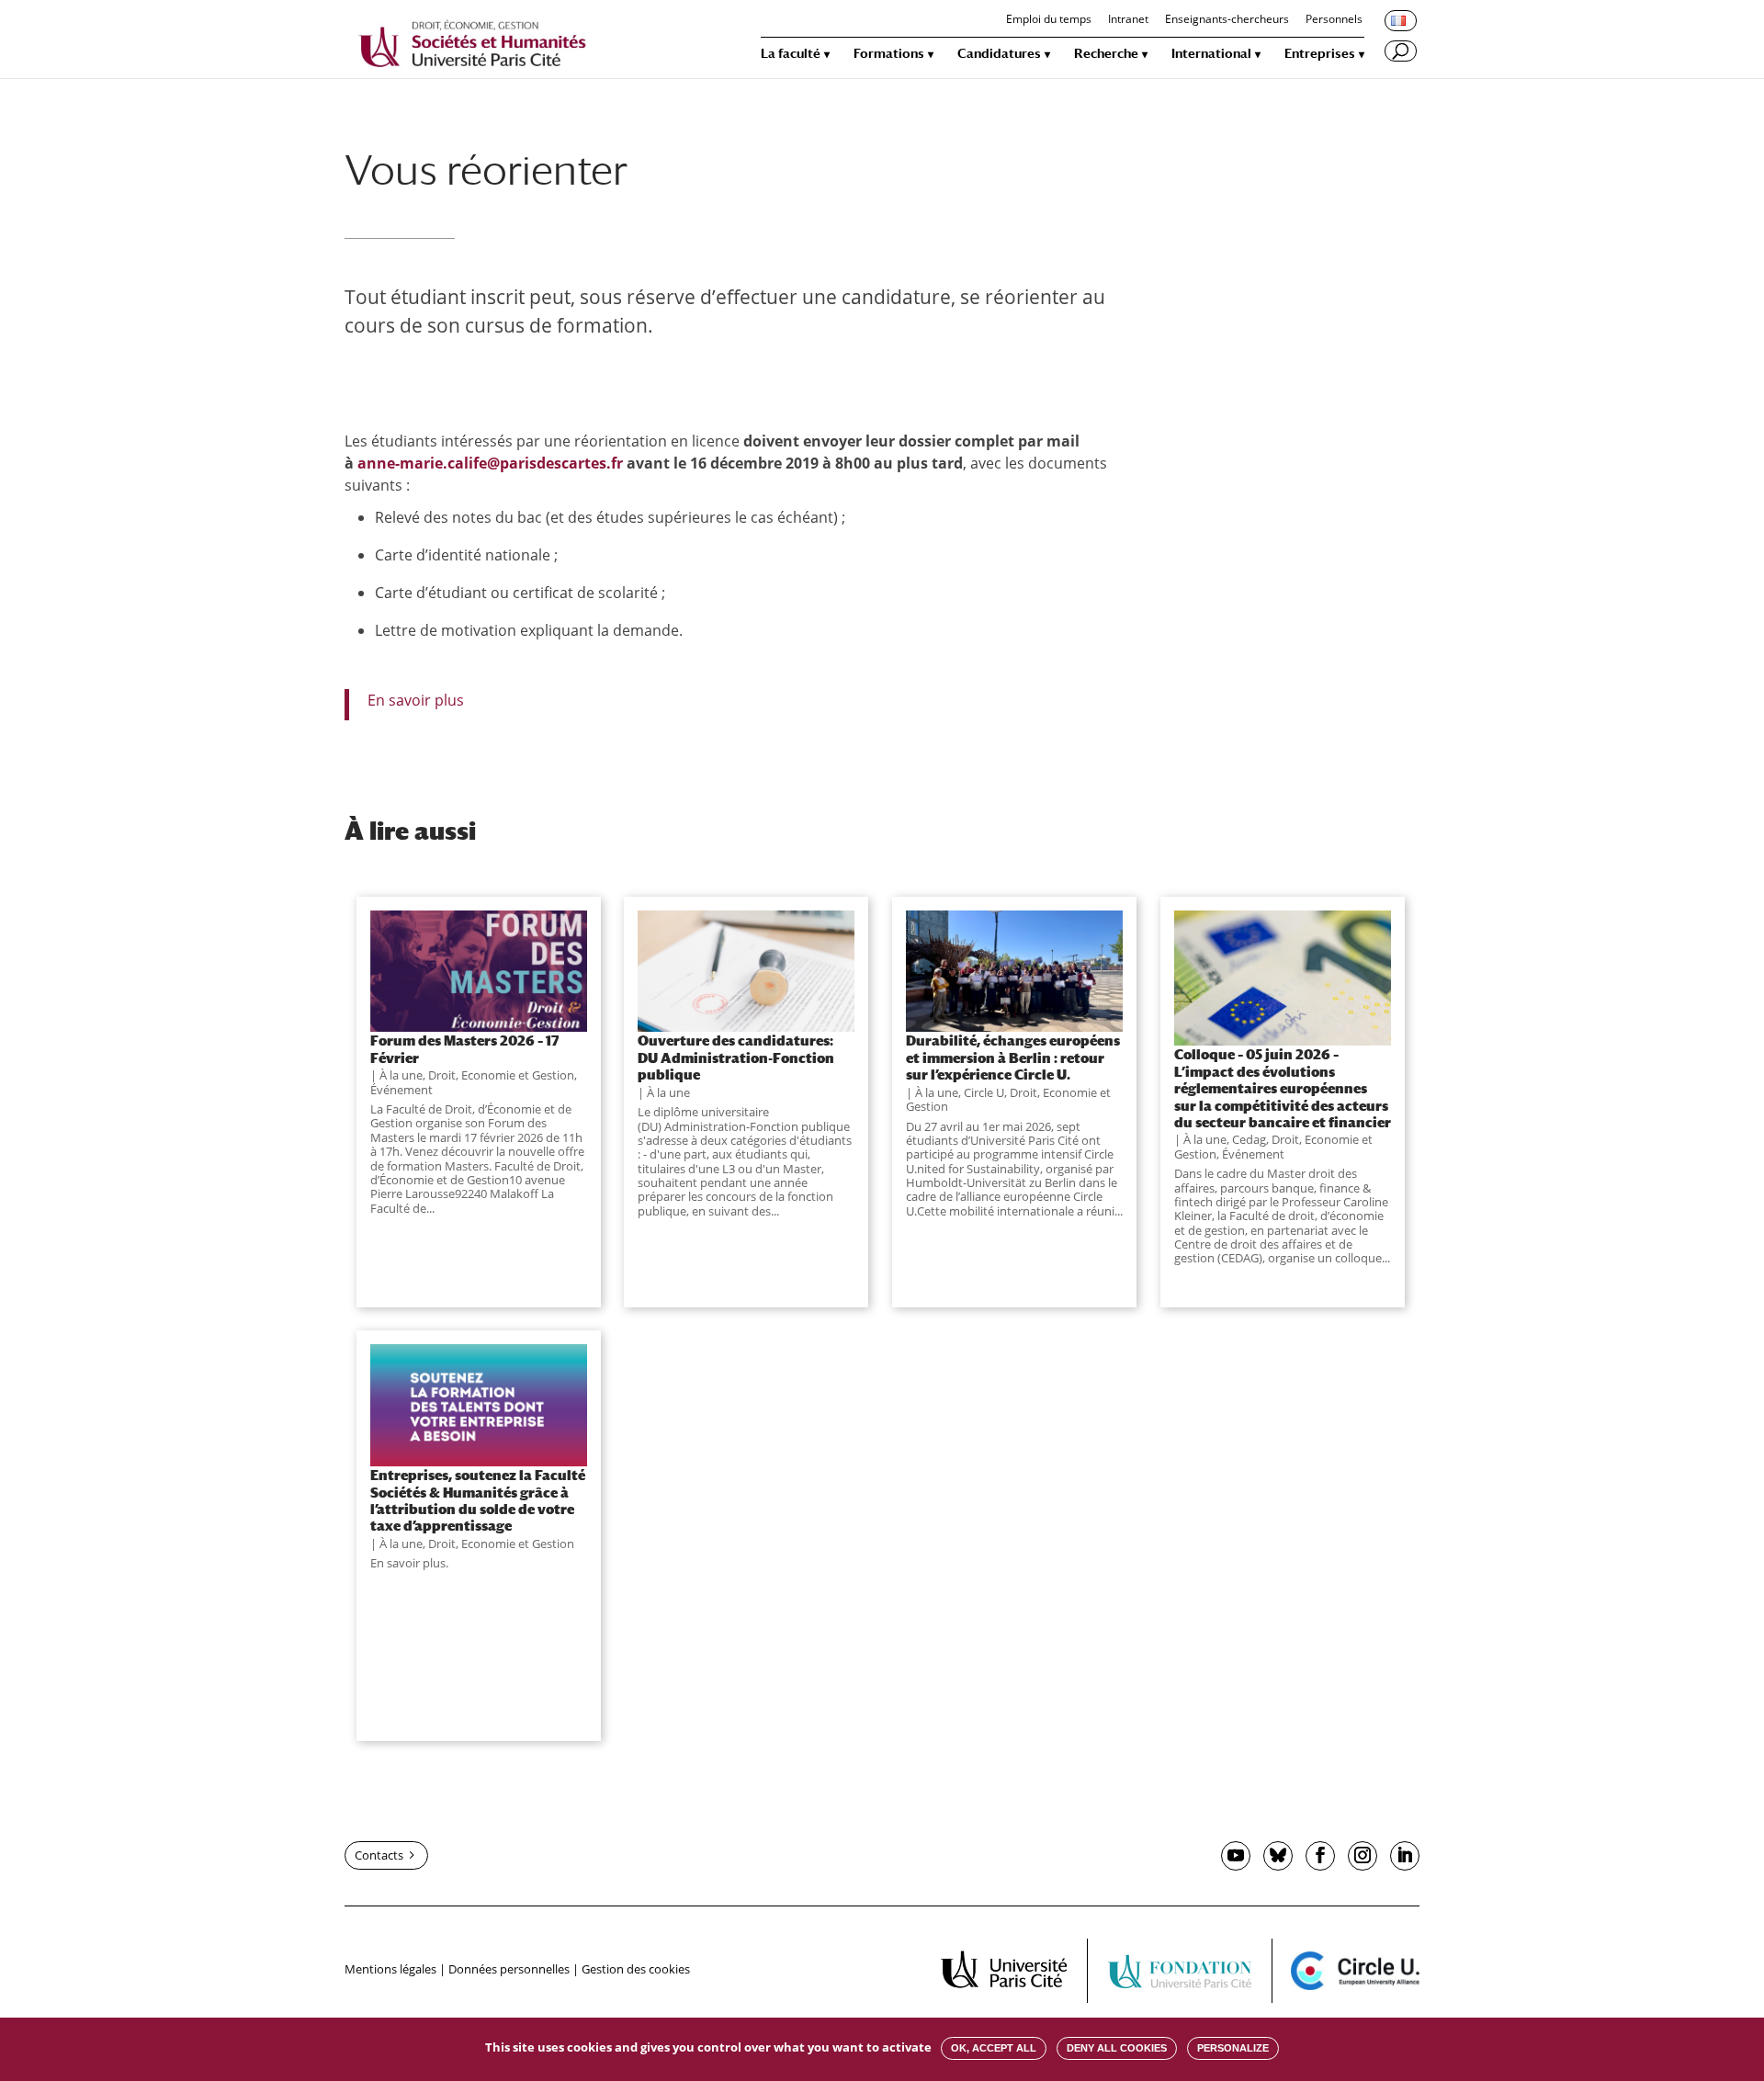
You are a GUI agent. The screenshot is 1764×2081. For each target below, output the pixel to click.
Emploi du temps (1049, 20)
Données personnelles (509, 1969)
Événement (401, 1090)
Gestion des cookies (636, 1969)
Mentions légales (390, 1969)
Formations (889, 54)
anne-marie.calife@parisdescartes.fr (490, 463)
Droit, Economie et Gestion (501, 1075)
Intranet (1128, 20)
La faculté (791, 54)
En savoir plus (416, 700)
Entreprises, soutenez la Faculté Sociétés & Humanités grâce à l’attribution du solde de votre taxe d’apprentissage (478, 1500)
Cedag (1249, 1139)
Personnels (1334, 20)
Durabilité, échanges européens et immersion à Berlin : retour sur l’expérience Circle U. (1013, 1057)
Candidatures (999, 54)
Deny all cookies (1117, 2048)
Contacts (379, 1855)
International (1211, 54)
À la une (401, 1075)
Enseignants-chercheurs (1227, 20)
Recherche (1106, 54)
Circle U (984, 1092)
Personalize (1233, 2048)
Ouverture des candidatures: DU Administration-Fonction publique (736, 1057)
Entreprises (1320, 54)
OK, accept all (994, 2048)
